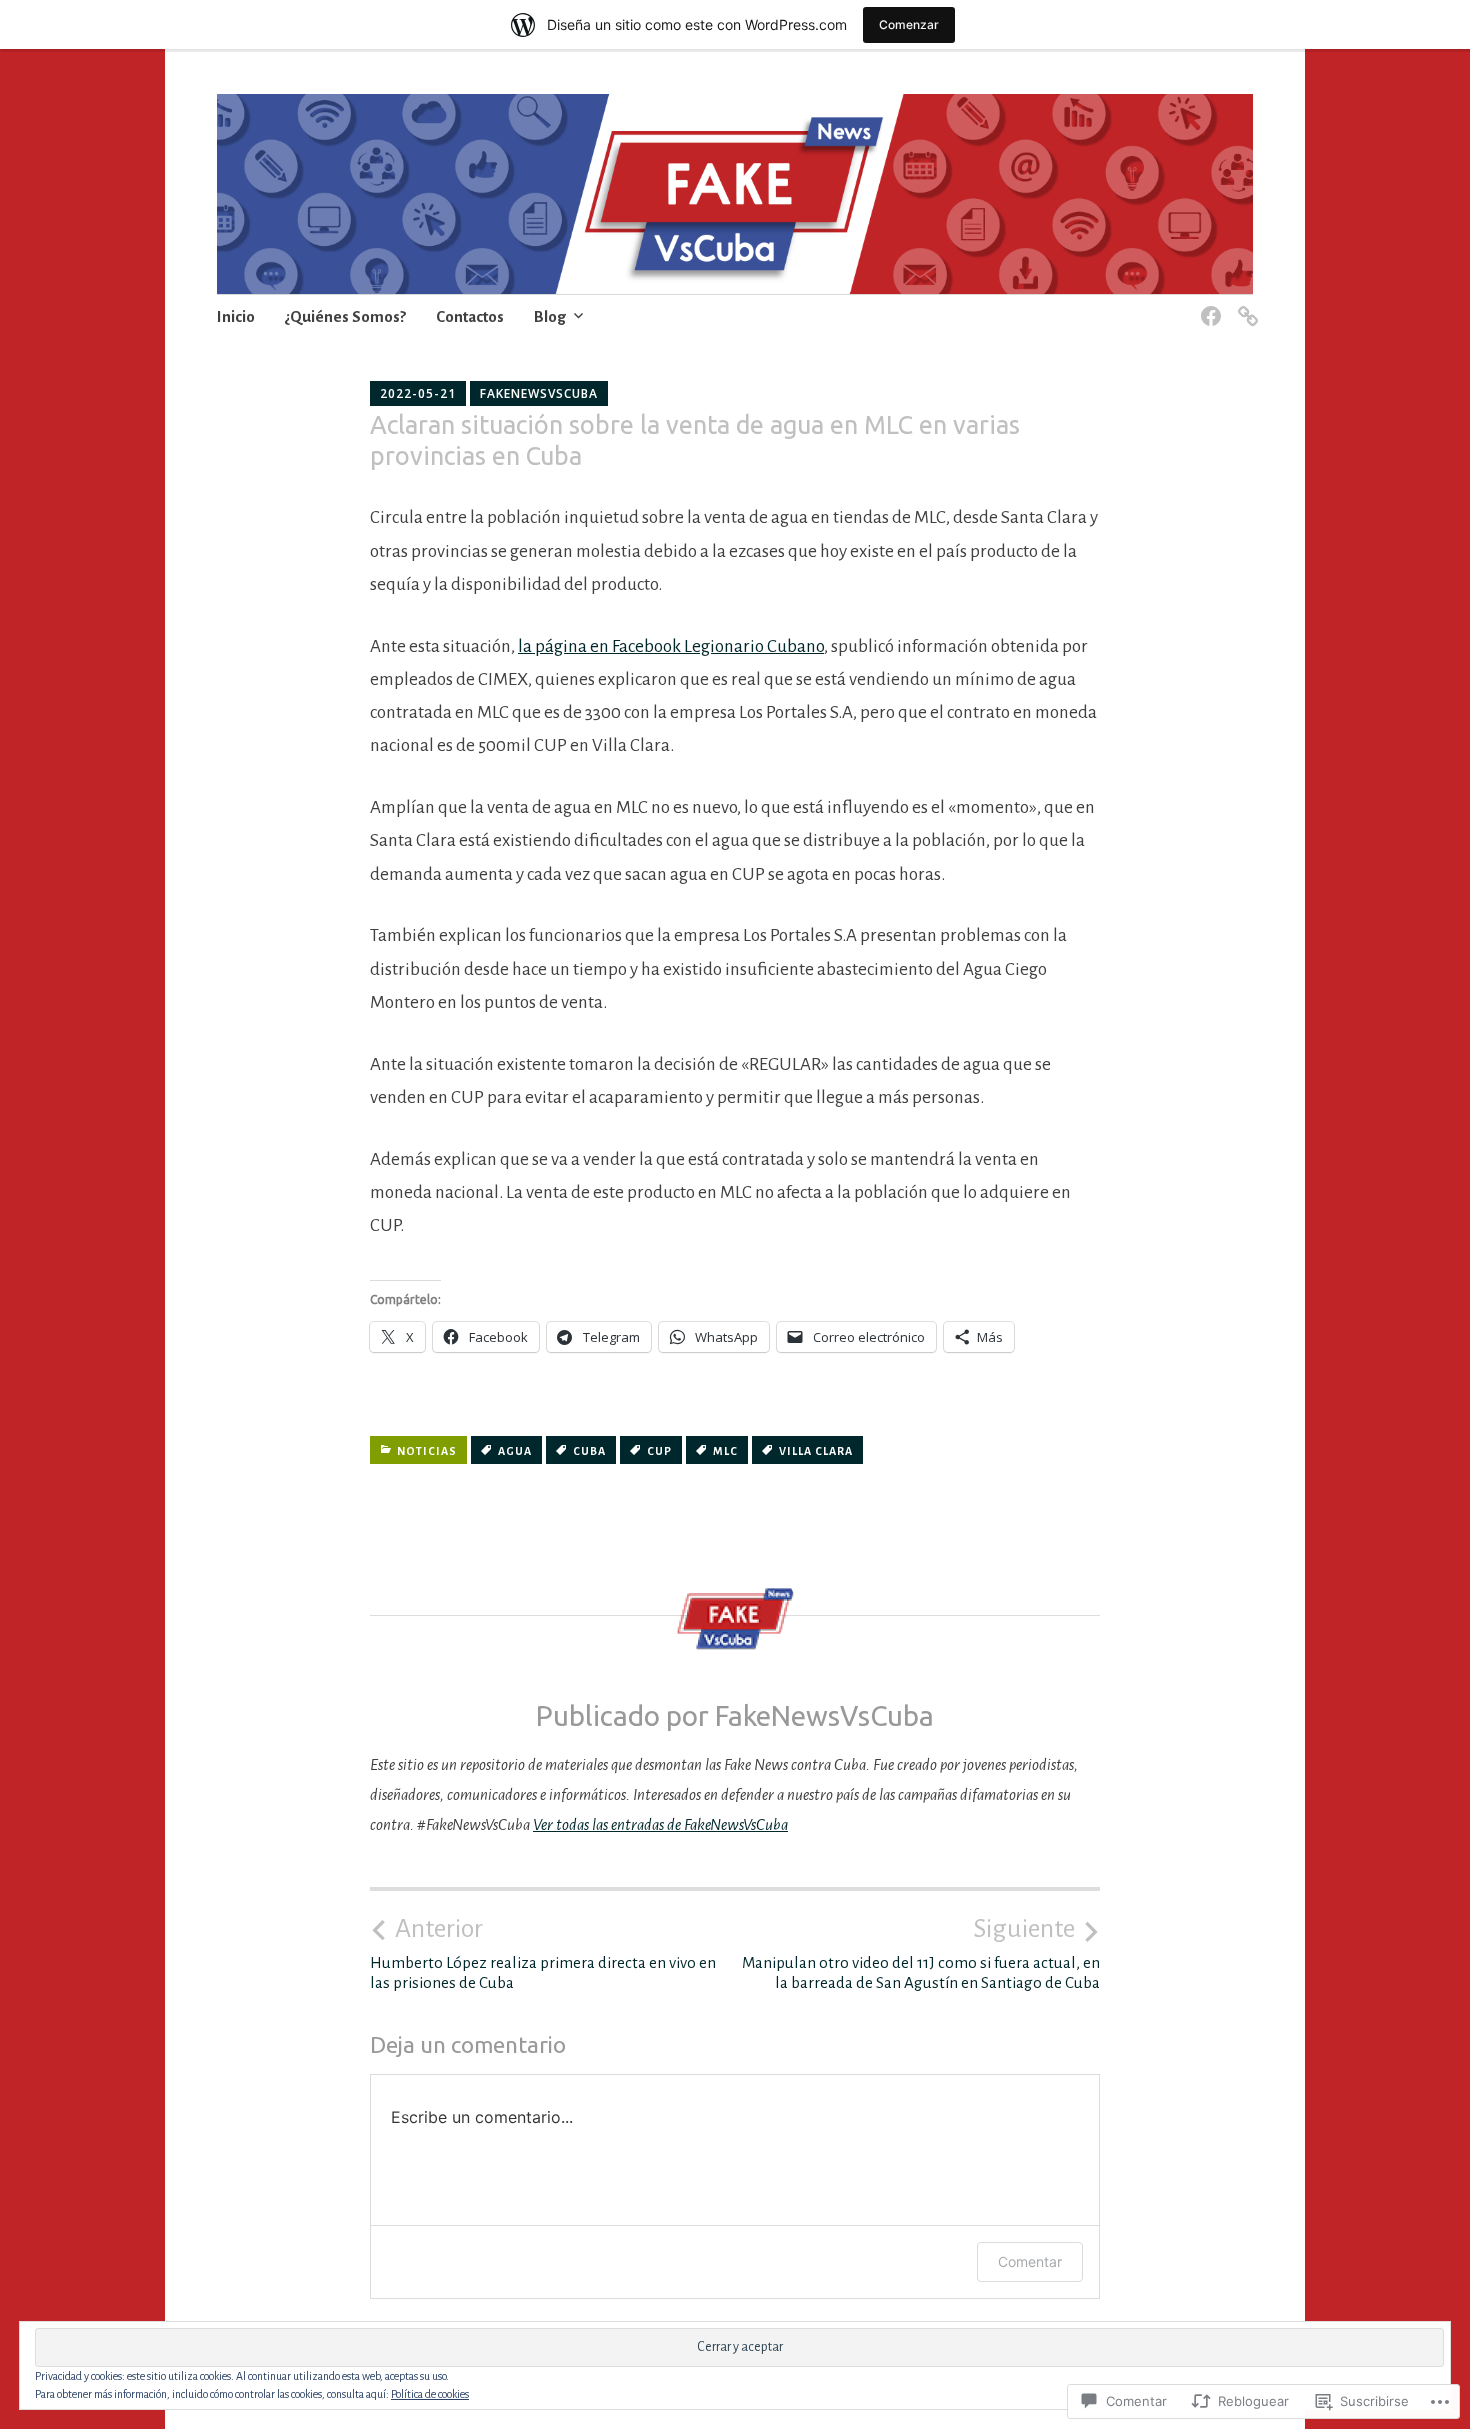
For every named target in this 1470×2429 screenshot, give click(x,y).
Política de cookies (430, 2394)
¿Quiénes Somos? (345, 316)
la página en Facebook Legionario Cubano (671, 646)
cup (659, 1451)
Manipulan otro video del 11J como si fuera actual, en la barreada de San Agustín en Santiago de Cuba (921, 1953)
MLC (725, 1451)
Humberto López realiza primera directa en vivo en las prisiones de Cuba (543, 1953)
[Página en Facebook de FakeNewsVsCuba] (1207, 304)
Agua (515, 1451)
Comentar (1030, 2261)
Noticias (427, 1451)
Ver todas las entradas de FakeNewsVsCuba (660, 1824)
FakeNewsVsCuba (539, 393)
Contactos (470, 316)
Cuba (589, 1451)
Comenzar (909, 24)
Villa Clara (816, 1451)
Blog (550, 316)
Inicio (236, 316)
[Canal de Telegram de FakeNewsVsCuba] (1244, 304)
